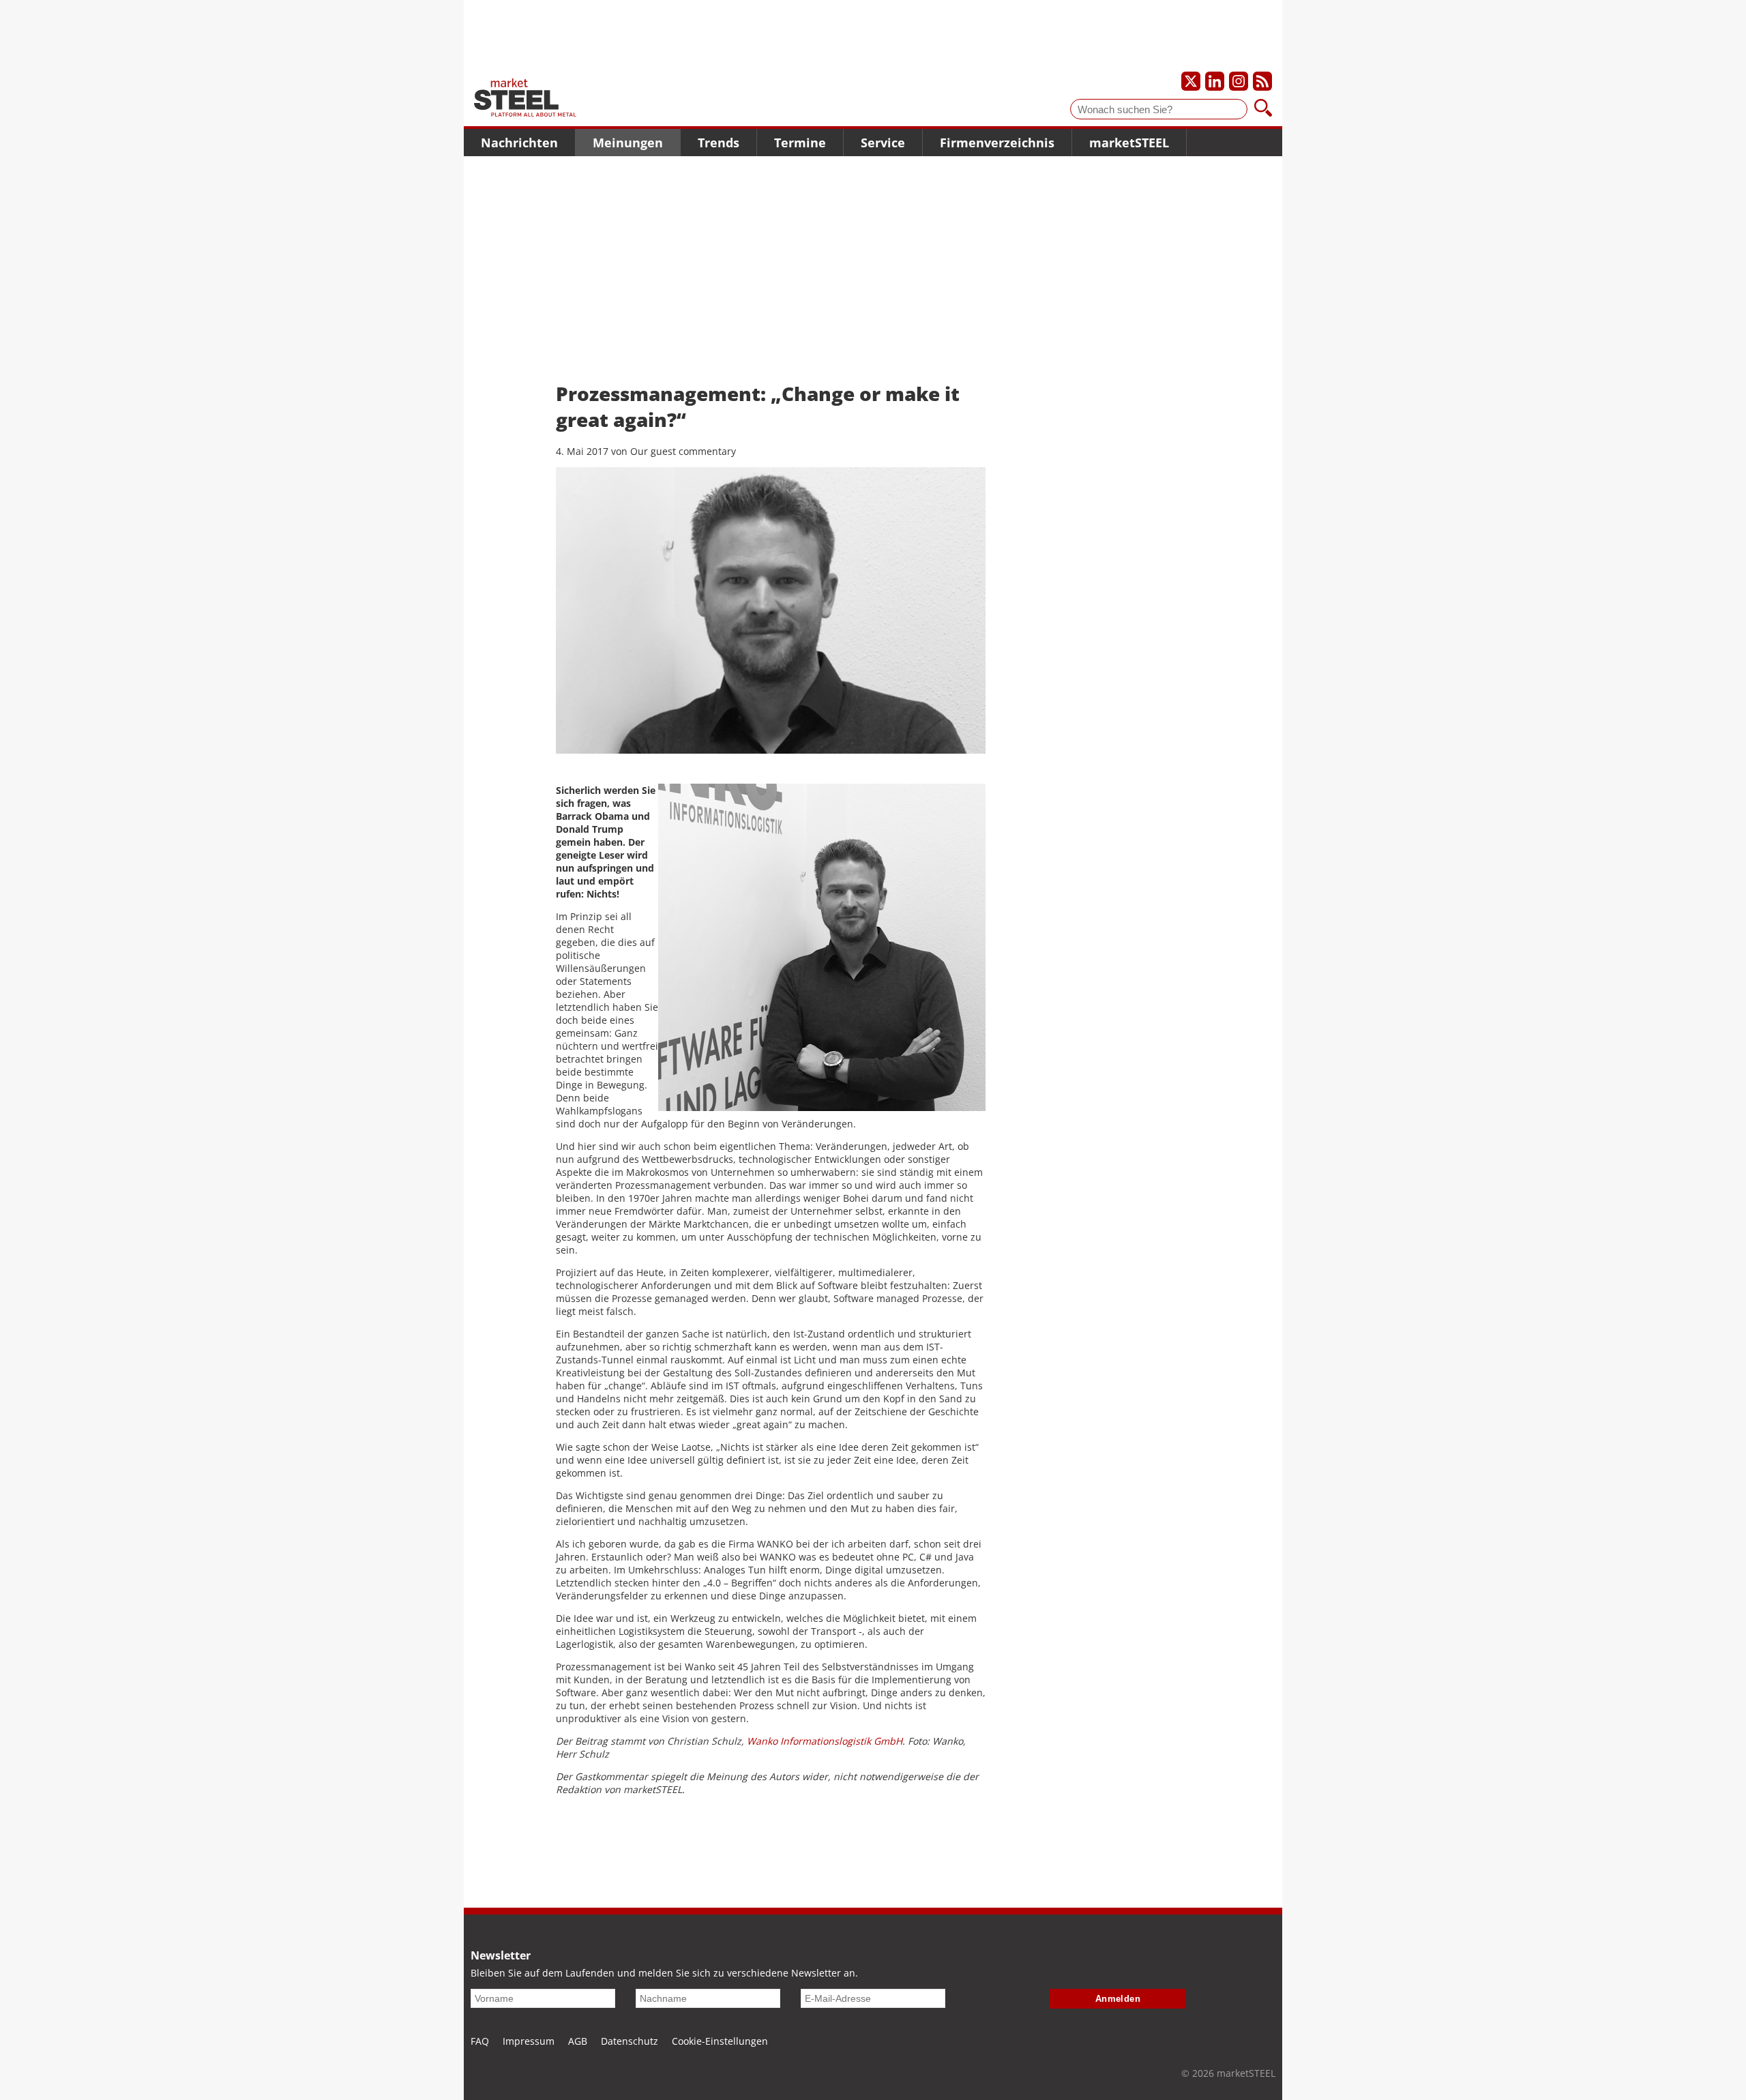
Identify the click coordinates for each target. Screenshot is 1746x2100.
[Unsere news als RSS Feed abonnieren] (1262, 81)
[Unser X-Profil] (1191, 81)
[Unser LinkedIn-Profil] (1215, 81)
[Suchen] (1263, 109)
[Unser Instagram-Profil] (1239, 81)
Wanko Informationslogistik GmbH (825, 1741)
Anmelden (1118, 1999)
